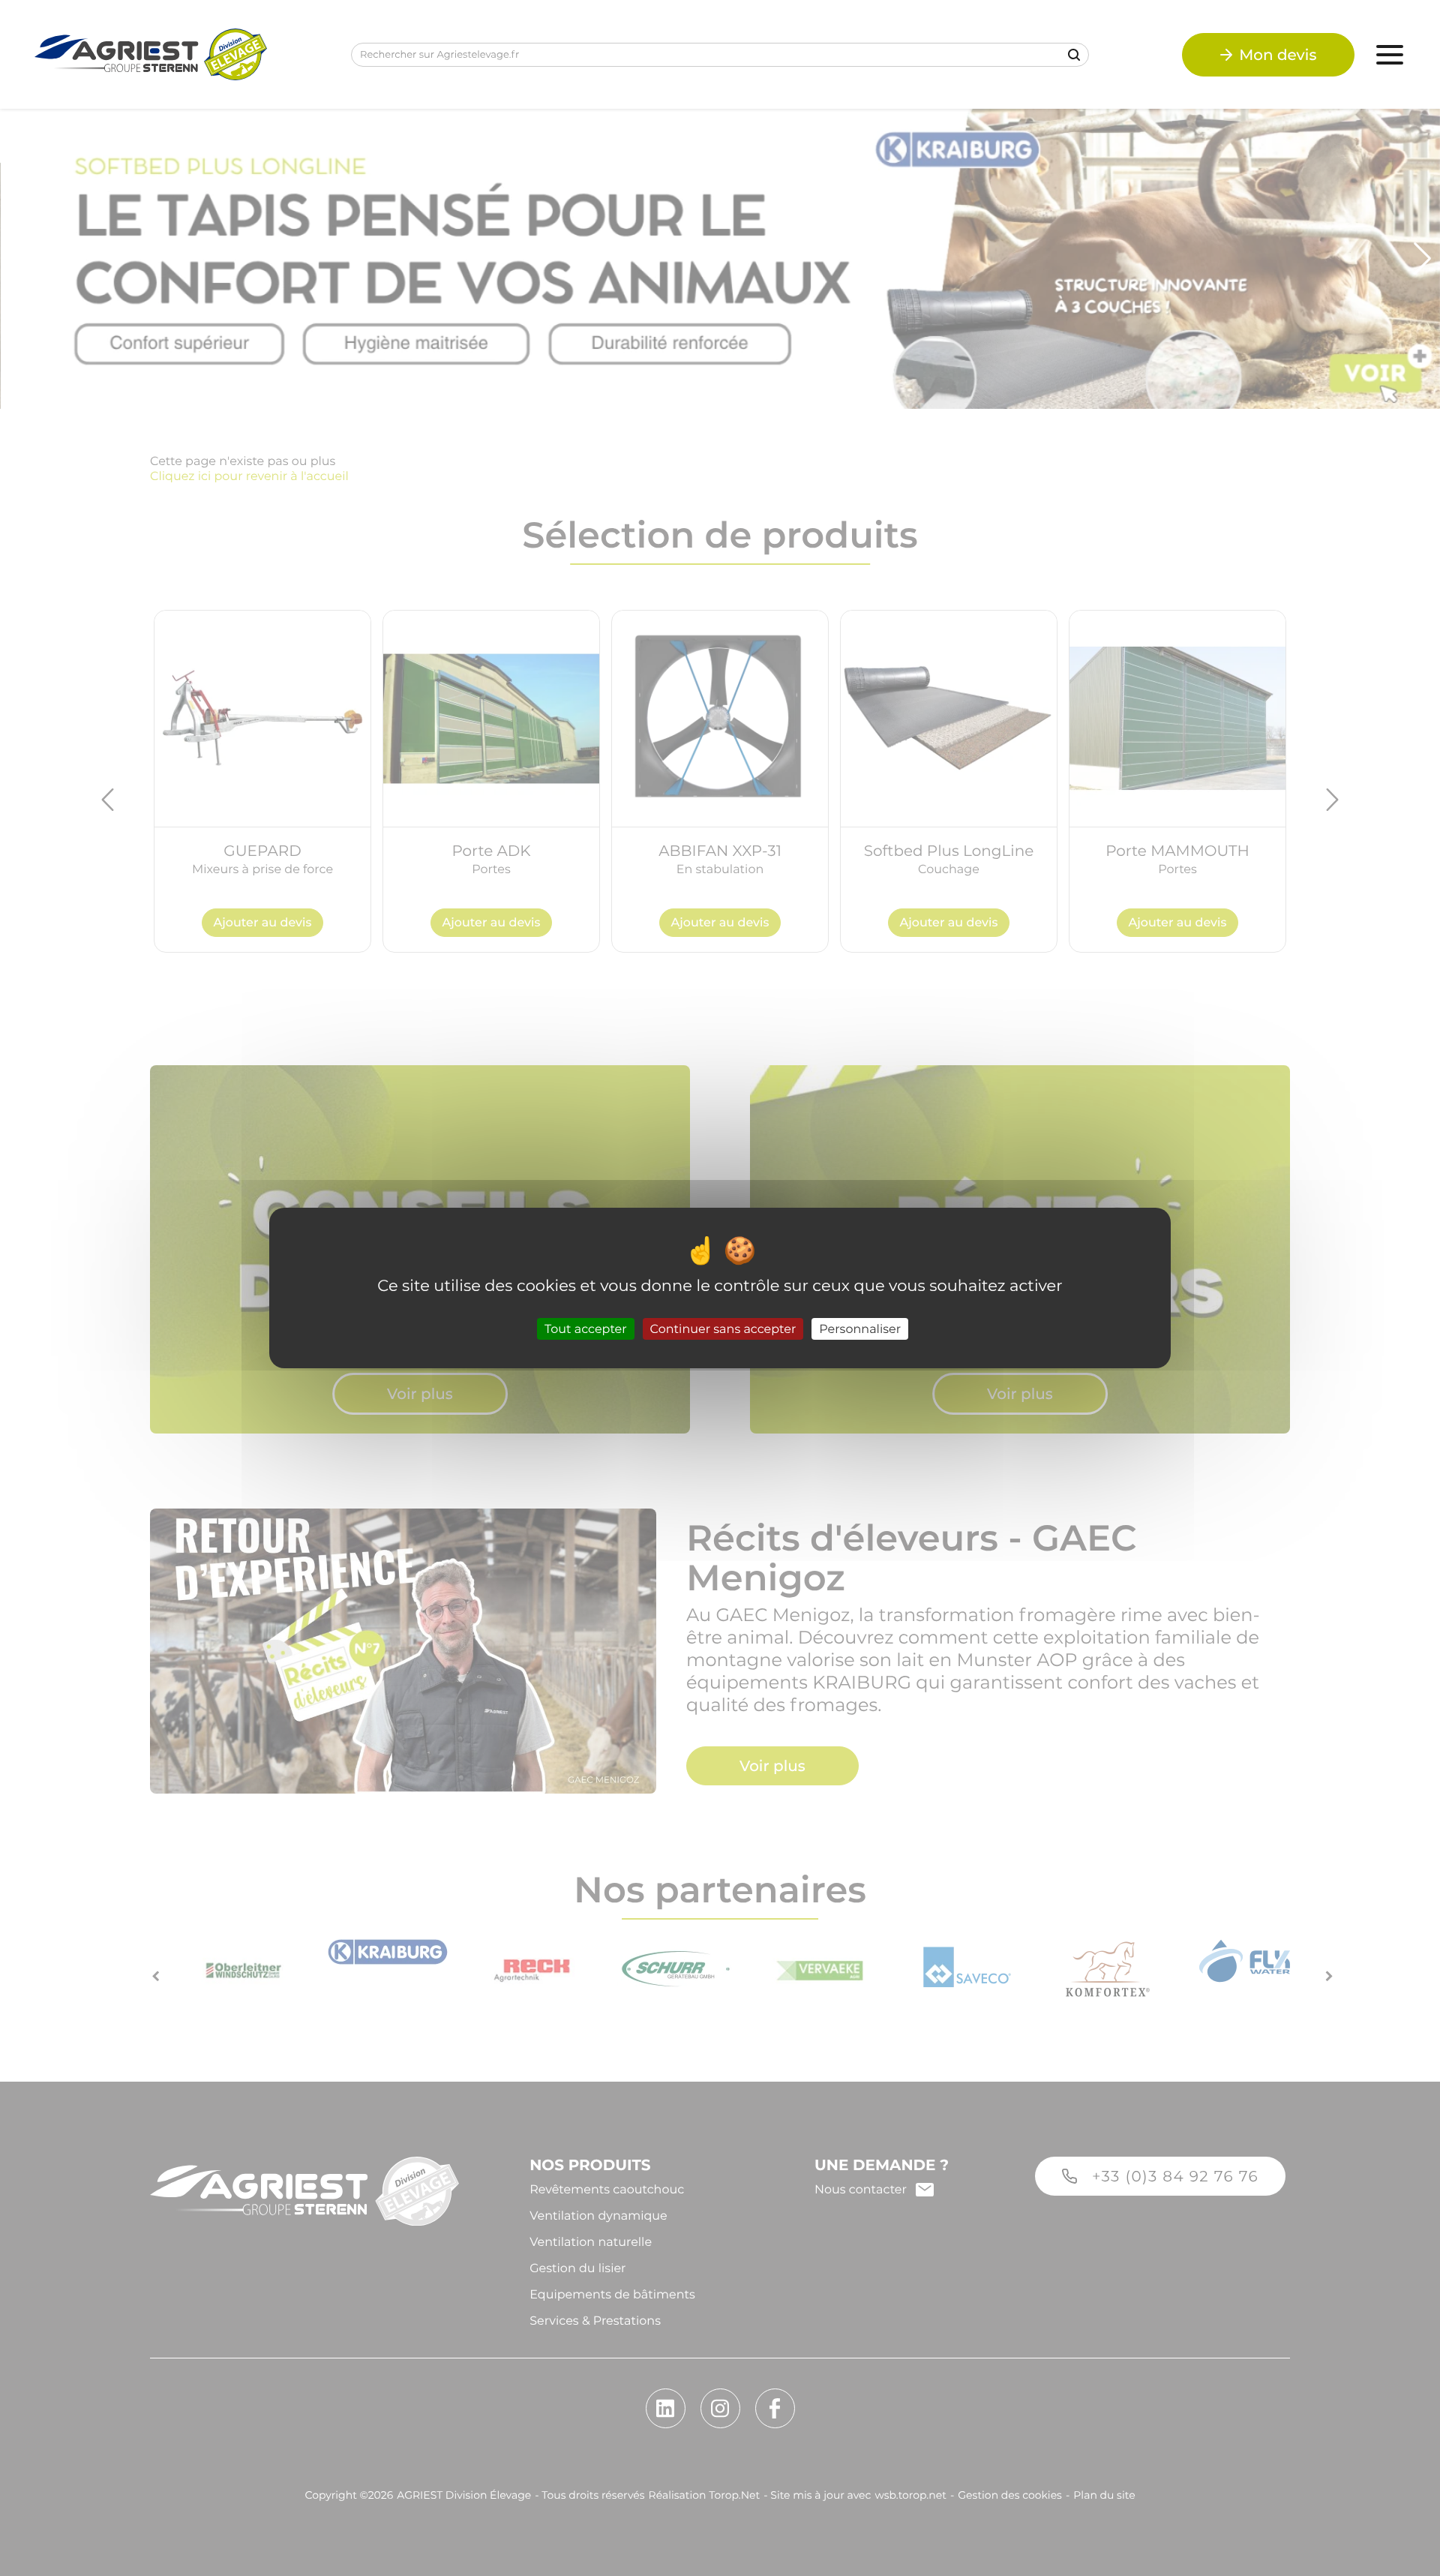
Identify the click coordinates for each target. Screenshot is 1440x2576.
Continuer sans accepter (723, 1329)
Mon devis (1278, 55)
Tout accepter (586, 1329)
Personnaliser (860, 1329)
